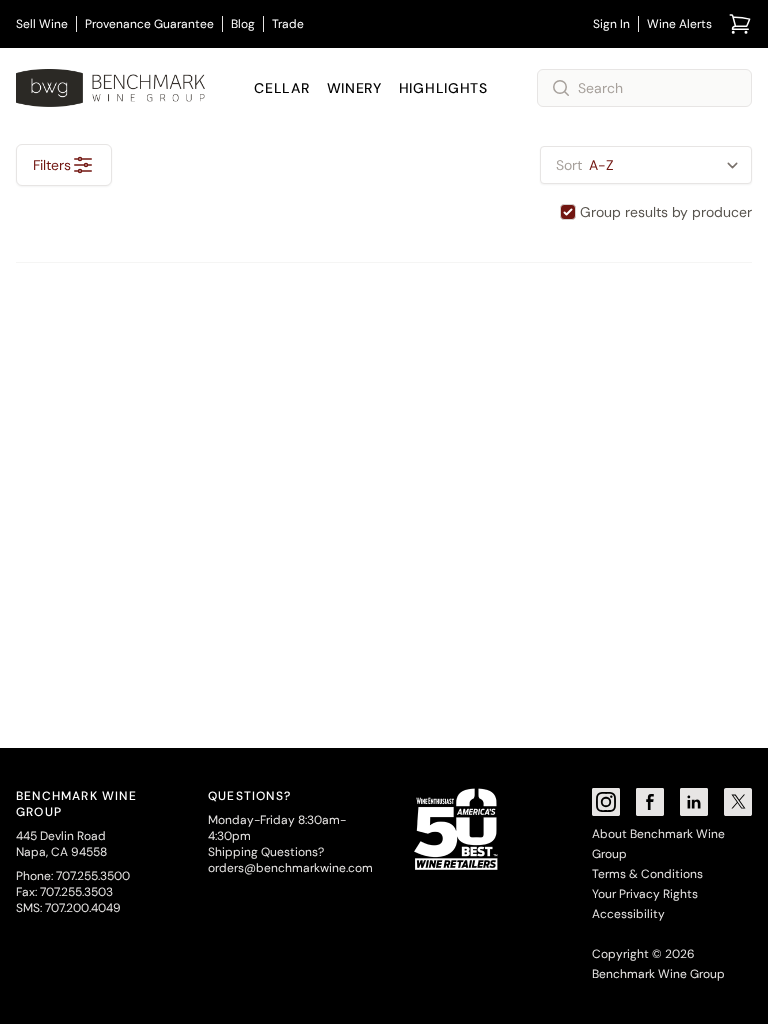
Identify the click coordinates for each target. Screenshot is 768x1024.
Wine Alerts (679, 24)
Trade (288, 24)
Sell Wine (42, 24)
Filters (52, 165)
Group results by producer (666, 212)
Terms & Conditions (647, 874)
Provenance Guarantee (149, 24)
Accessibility (628, 914)
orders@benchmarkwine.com (290, 868)
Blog (243, 24)
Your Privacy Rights (645, 894)
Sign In (611, 24)
